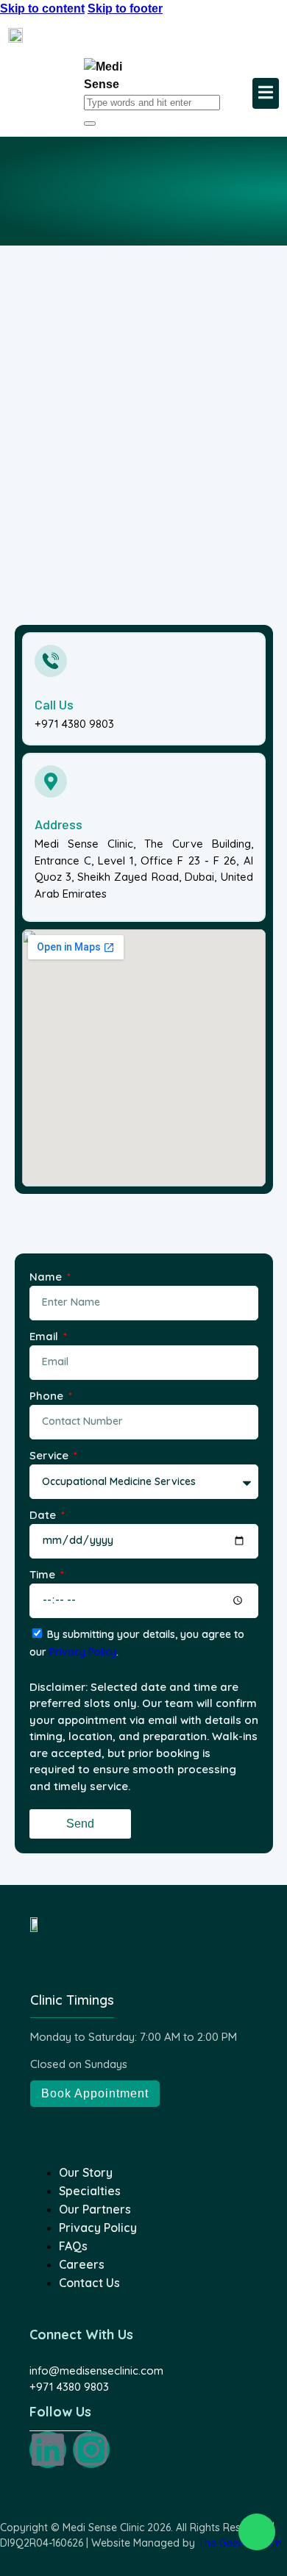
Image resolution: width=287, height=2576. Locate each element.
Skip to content (42, 8)
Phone (48, 1396)
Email (45, 1336)
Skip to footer (125, 8)
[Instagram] (91, 2450)
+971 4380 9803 (69, 2387)
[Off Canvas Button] (266, 93)
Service (50, 1455)
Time (44, 1574)
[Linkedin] (48, 2450)
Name (47, 1277)
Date (44, 1515)
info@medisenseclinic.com (96, 2371)
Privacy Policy (83, 1652)
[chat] (257, 2532)
